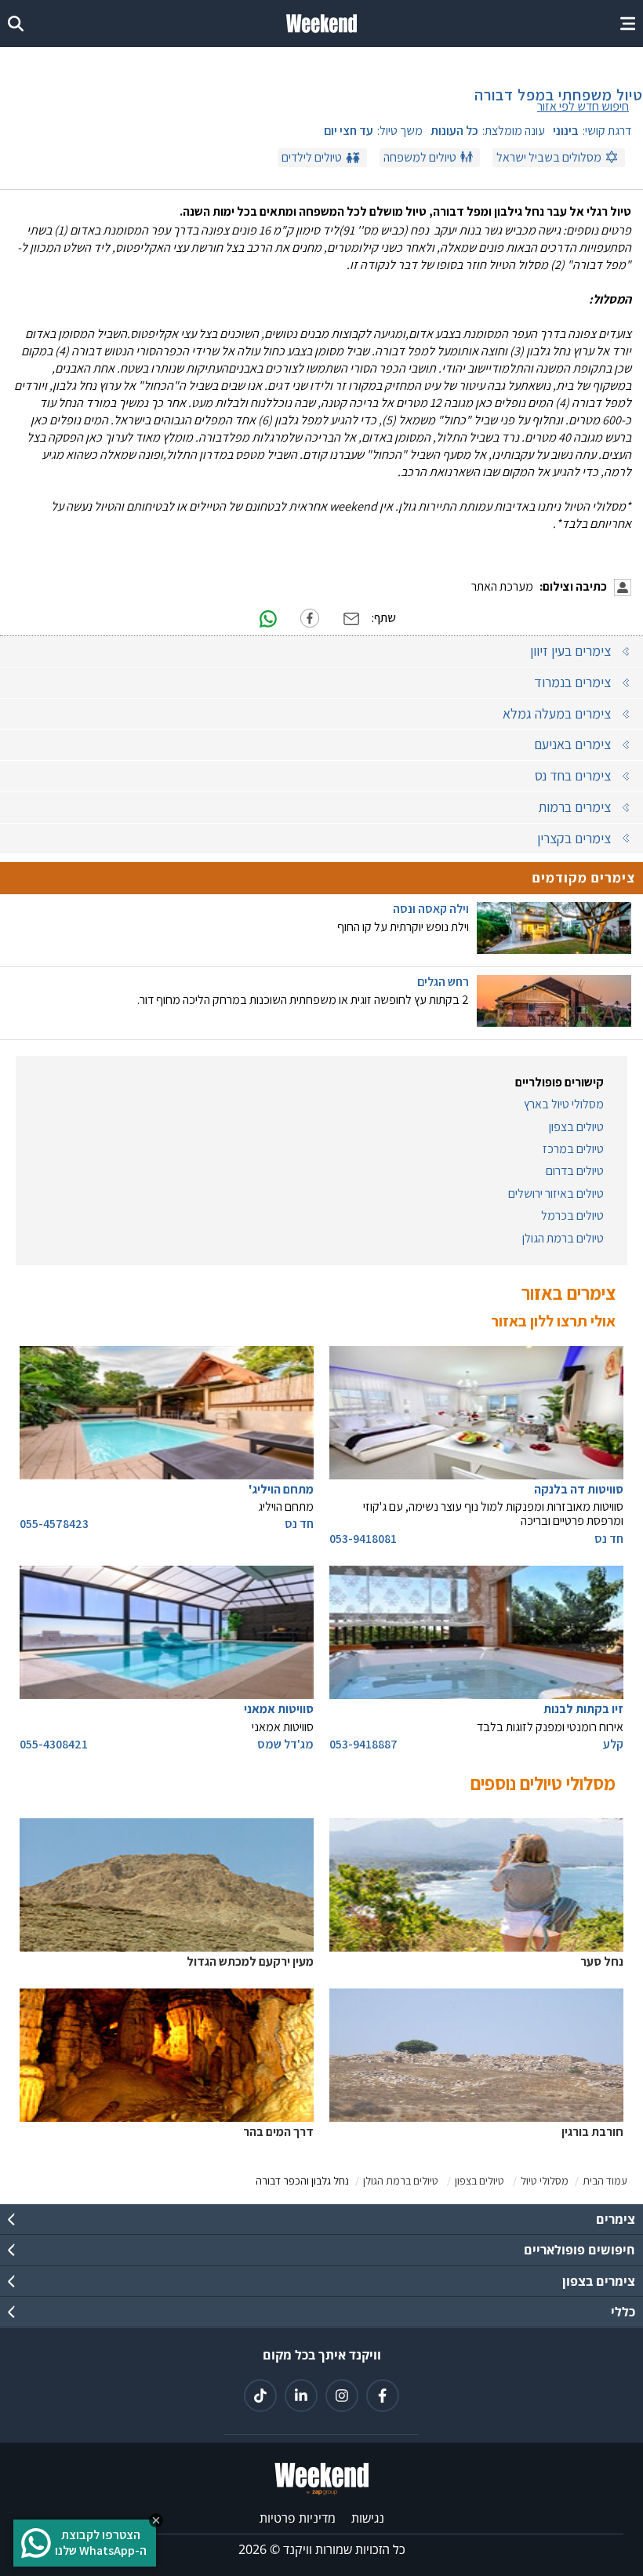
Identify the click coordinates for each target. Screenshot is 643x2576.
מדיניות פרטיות (298, 2518)
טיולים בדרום (575, 1171)
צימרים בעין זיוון (570, 651)
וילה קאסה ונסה (431, 909)
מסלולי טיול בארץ (564, 1104)
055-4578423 (54, 1524)
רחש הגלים (443, 982)
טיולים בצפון (576, 1127)
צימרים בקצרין (574, 838)
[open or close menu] (628, 24)
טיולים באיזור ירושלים (556, 1194)
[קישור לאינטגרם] (342, 2396)
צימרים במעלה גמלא (557, 713)
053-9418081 (363, 1539)
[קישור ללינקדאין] (301, 2396)
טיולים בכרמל (572, 1216)
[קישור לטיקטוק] (260, 2396)
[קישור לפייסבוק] (383, 2396)
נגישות (368, 2518)
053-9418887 (363, 1745)
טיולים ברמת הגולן (563, 1239)
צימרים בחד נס (573, 775)
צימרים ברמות (574, 807)
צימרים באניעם (572, 744)
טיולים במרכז (573, 1149)
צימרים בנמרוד (572, 682)
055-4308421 (54, 1745)
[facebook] (310, 618)
